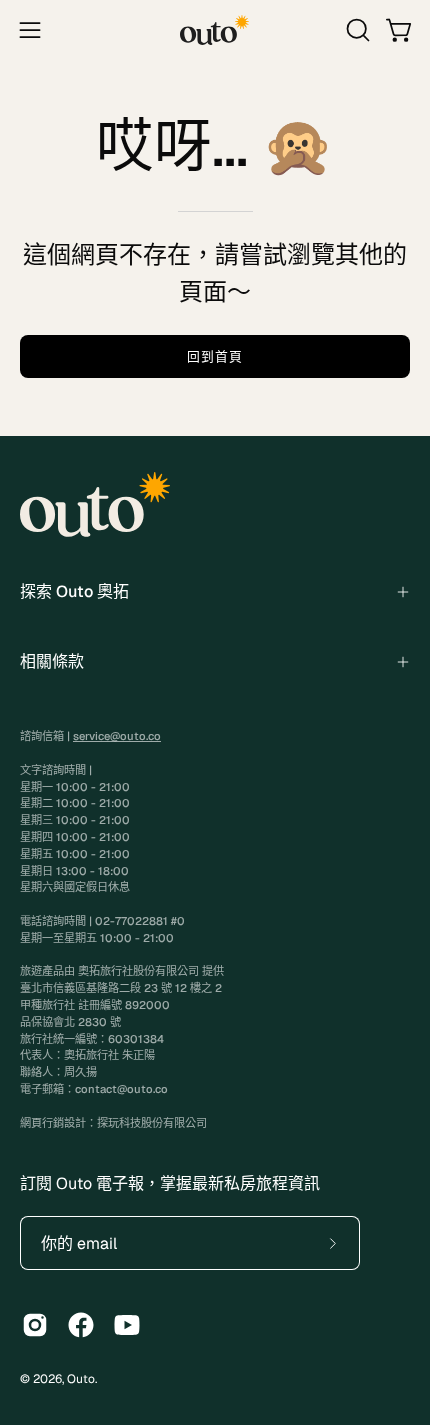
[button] (356, 30)
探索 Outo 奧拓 (74, 591)
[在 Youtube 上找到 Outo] (127, 1325)
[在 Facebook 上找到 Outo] (81, 1325)
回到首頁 (215, 356)
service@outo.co (117, 736)
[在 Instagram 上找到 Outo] (35, 1325)
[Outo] (215, 30)
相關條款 (52, 661)
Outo (81, 1379)
